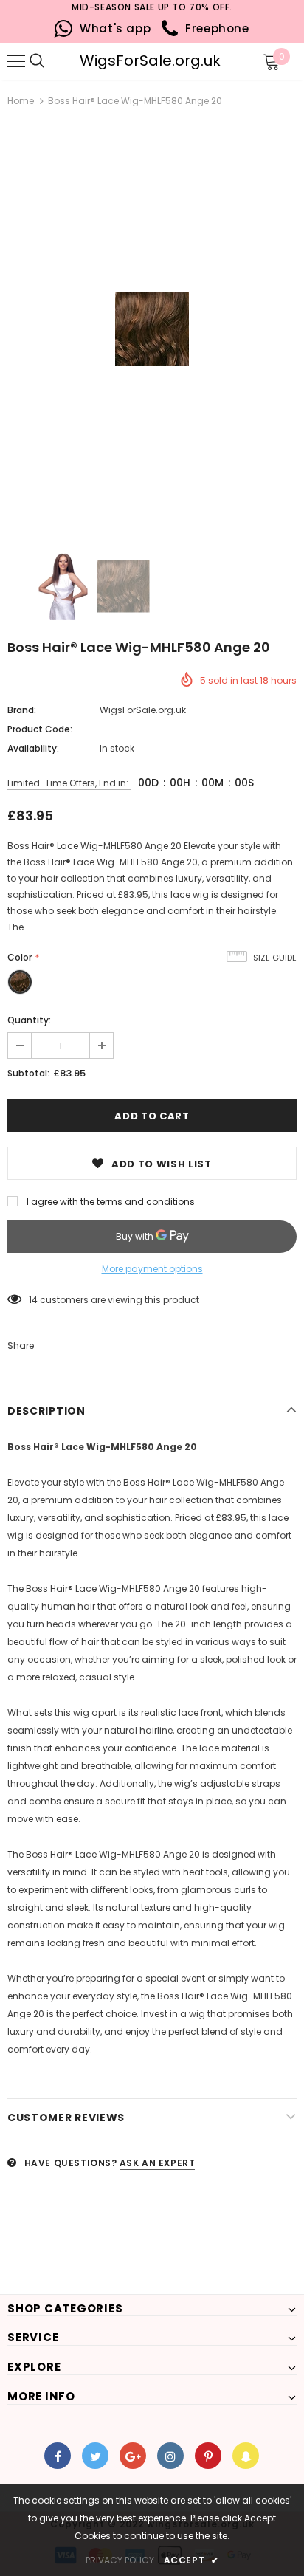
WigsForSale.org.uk (150, 61)
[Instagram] (170, 2456)
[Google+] (133, 2456)
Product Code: (40, 729)
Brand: (22, 710)
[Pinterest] (208, 2456)
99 (35, 1300)
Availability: (33, 748)
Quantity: (29, 1020)
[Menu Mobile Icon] (16, 61)
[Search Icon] (59, 61)
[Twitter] (95, 2456)
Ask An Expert (158, 2163)
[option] (152, 329)
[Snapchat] (246, 2456)
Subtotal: (28, 1073)
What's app (112, 28)
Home (21, 101)
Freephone (214, 28)
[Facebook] (58, 2456)
